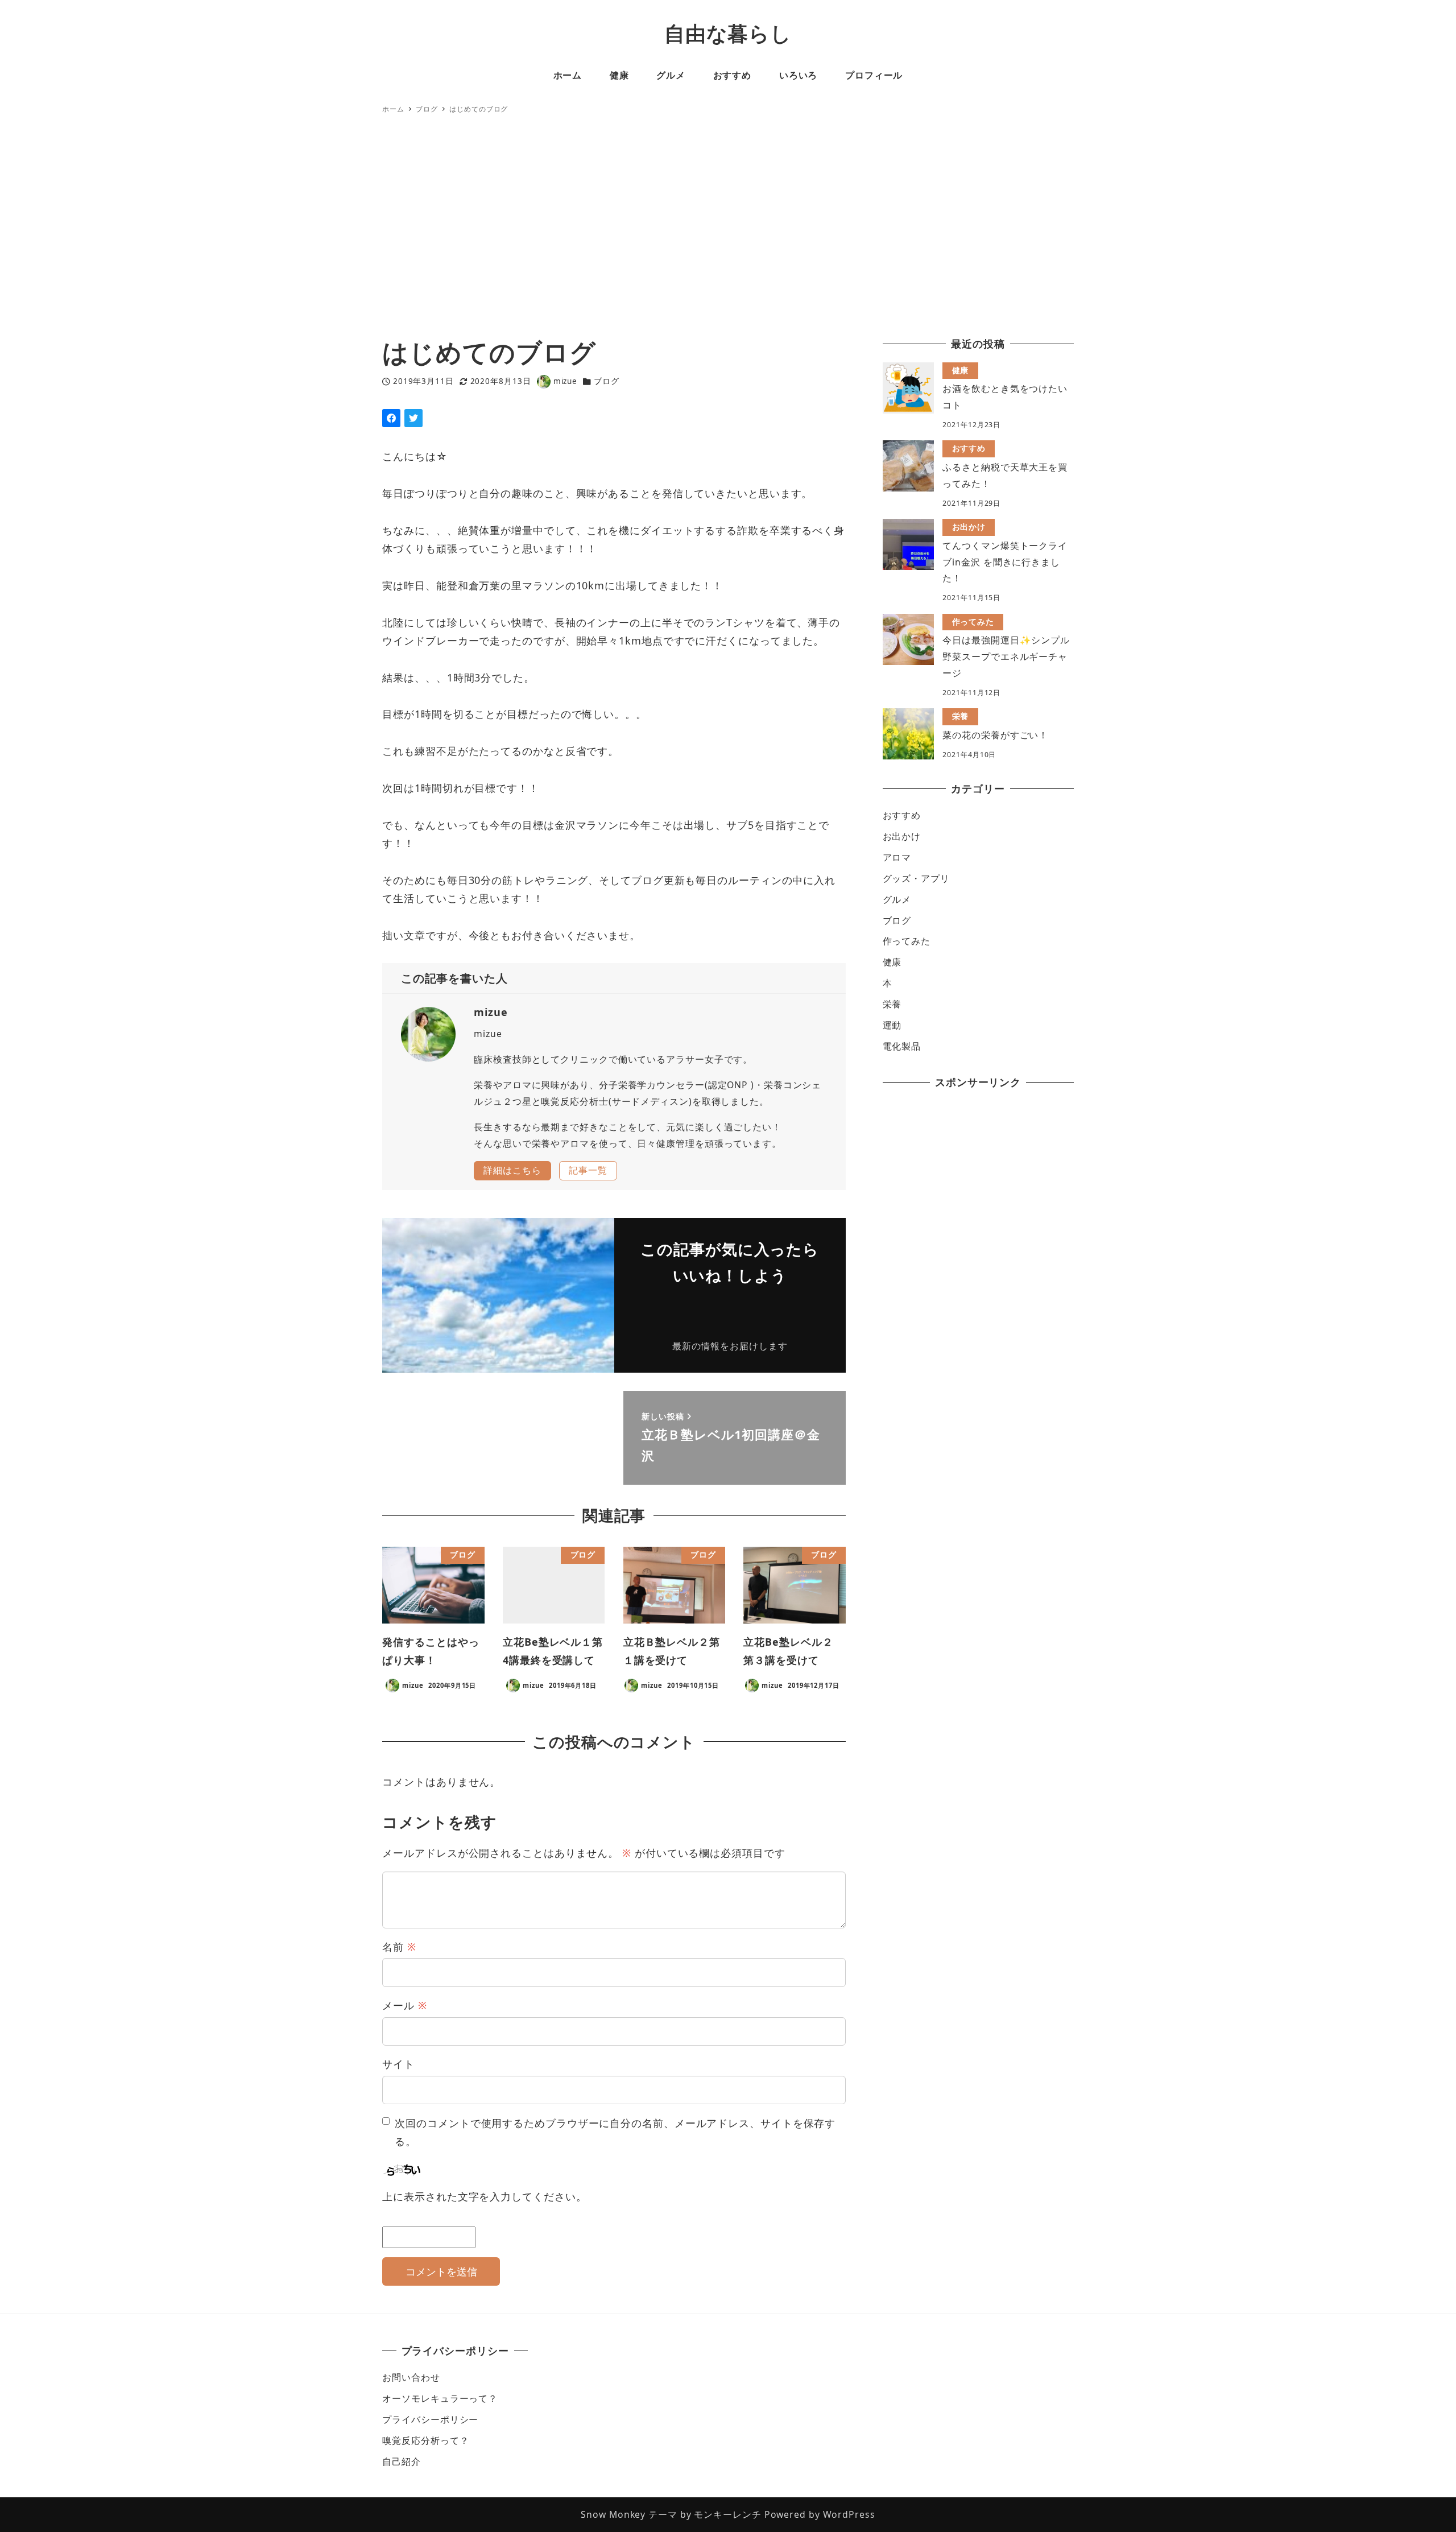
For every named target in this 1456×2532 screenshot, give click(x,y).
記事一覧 (588, 1170)
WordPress (849, 2514)
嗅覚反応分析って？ (425, 2440)
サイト (398, 2064)
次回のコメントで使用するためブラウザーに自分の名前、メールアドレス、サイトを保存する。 (615, 2132)
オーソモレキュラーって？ (440, 2398)
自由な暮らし (728, 33)
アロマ (897, 857)
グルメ (897, 899)
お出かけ (902, 836)
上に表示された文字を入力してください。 (484, 2196)
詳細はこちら (512, 1170)
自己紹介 (402, 2461)
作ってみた (907, 941)
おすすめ (902, 815)
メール (405, 2005)
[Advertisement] (728, 227)
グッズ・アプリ (916, 878)
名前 (399, 1947)
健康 (892, 962)
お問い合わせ (411, 2377)
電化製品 (902, 1046)
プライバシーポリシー (430, 2419)
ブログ (607, 381)
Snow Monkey (613, 2514)
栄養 (892, 1004)
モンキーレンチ (727, 2514)
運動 (892, 1025)
